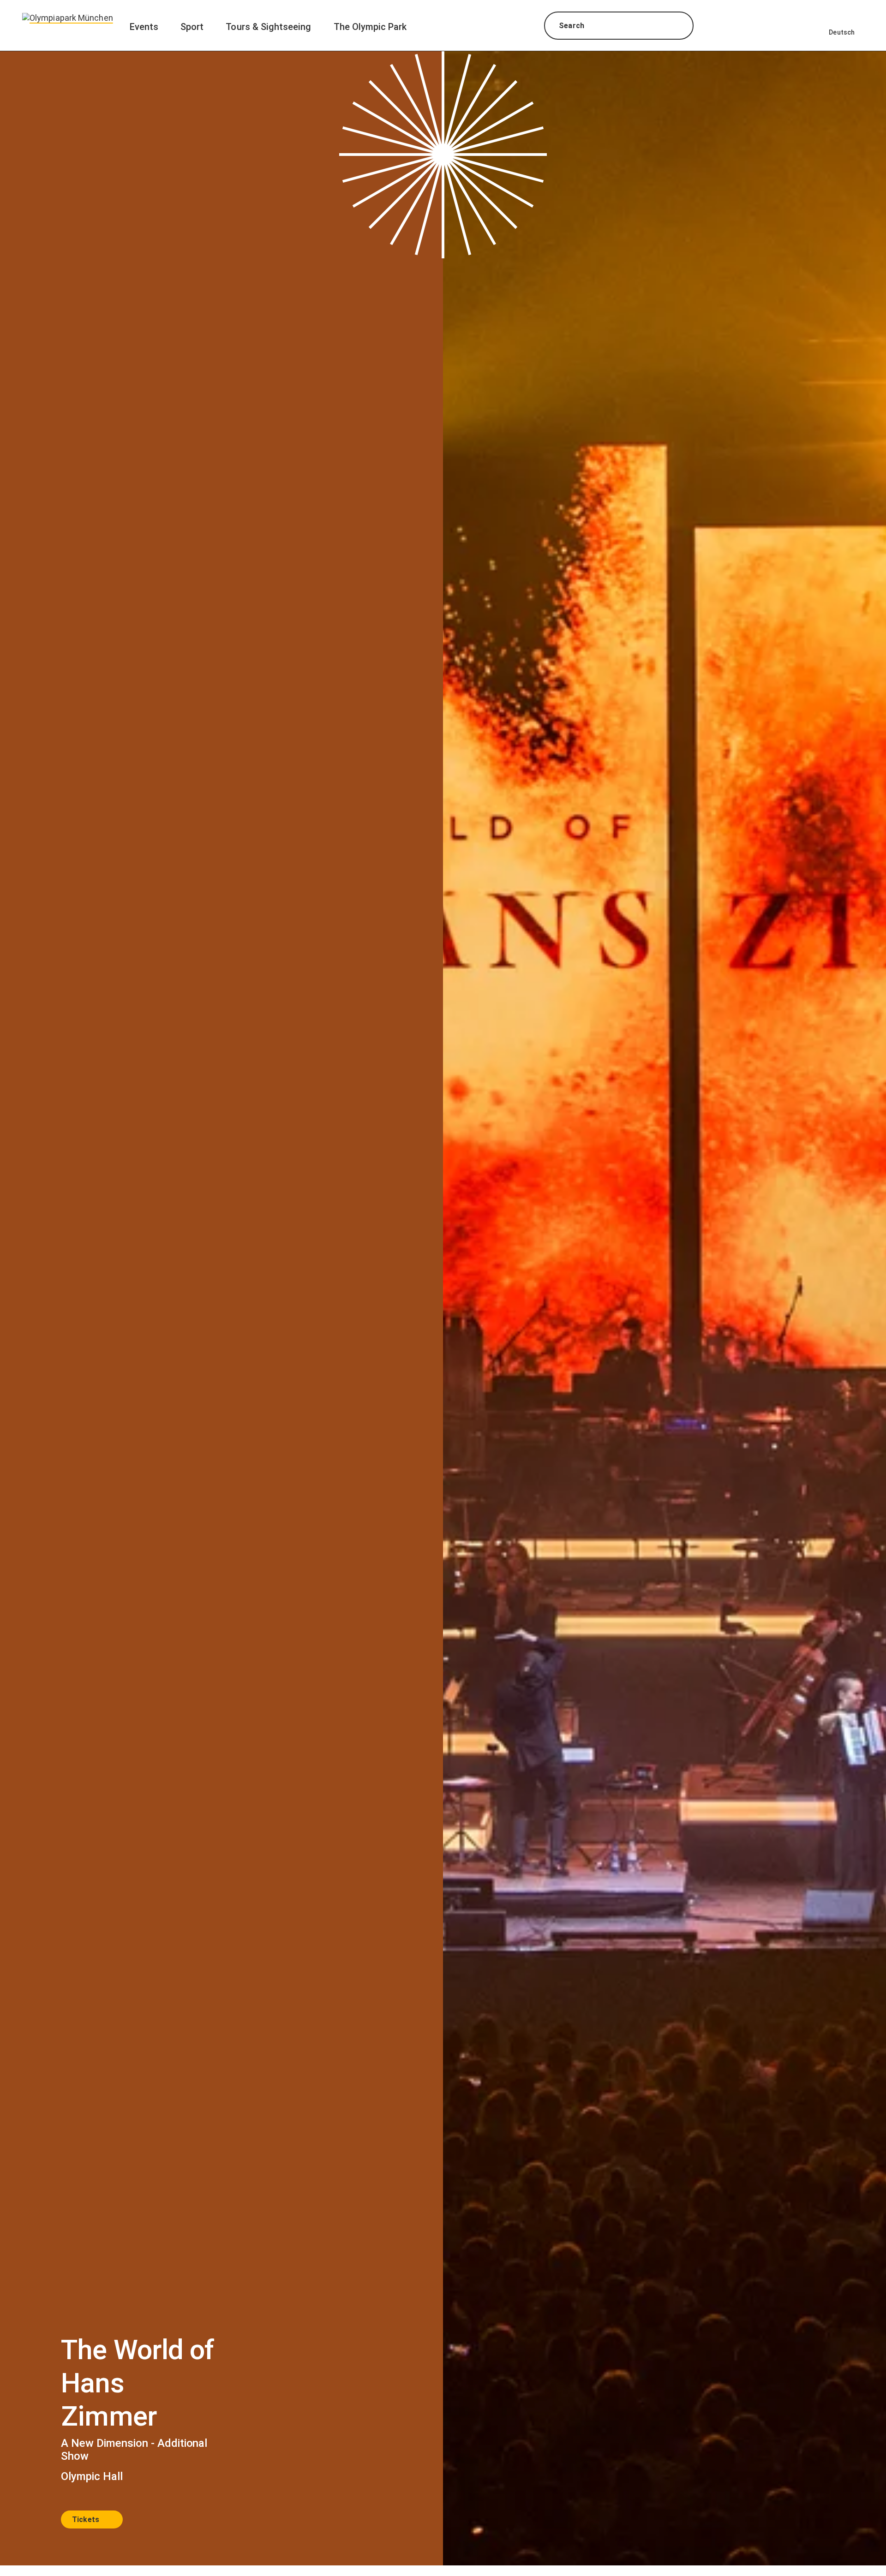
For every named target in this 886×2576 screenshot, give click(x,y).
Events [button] (144, 27)
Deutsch (842, 32)
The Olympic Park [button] (370, 27)
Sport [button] (192, 27)
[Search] (678, 27)
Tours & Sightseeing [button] (268, 27)
